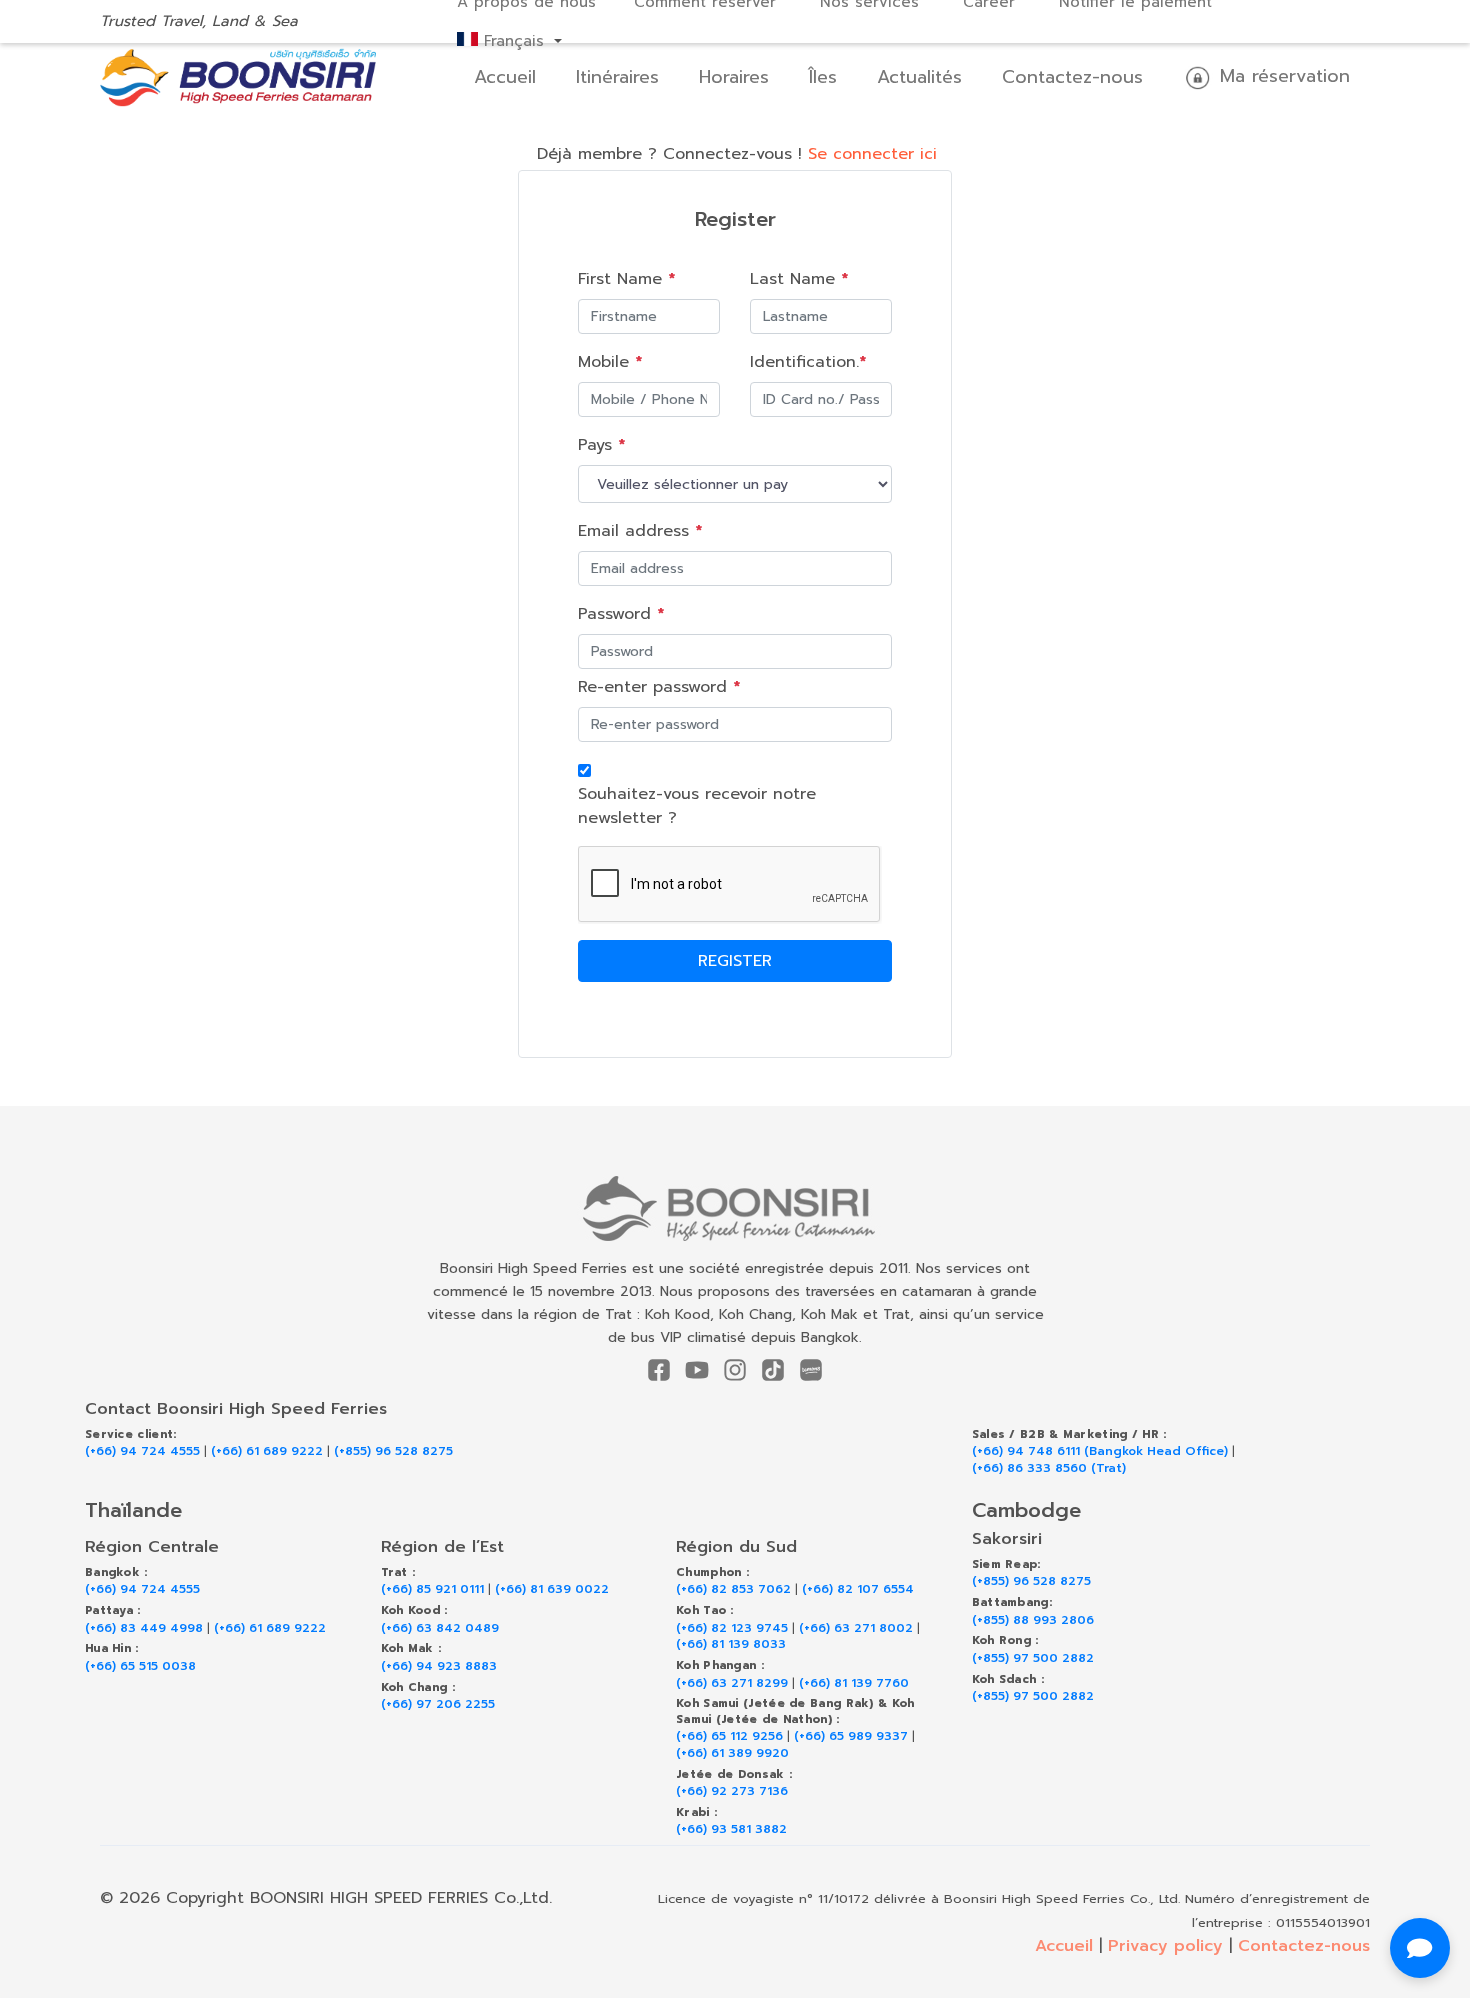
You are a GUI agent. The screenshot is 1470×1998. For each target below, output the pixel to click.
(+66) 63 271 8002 (856, 1628)
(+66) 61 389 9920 (732, 1753)
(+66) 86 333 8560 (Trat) (1049, 1468)
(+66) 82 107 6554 (858, 1589)
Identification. (808, 362)
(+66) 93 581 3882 (731, 1829)
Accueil (505, 77)
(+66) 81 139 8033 (731, 1644)
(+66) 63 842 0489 (440, 1628)
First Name (626, 279)
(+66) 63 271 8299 (732, 1683)
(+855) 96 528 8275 (393, 1451)
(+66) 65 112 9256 (729, 1736)
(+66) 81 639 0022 (552, 1589)
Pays (601, 445)
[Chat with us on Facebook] (1420, 1948)
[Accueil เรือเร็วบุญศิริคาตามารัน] (735, 1208)
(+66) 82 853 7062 (733, 1589)
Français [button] (514, 41)
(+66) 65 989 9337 (851, 1736)
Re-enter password (659, 687)
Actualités (919, 77)
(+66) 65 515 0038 (140, 1666)
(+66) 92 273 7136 (732, 1791)
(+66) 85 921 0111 (432, 1589)
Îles (823, 77)
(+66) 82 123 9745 (732, 1628)
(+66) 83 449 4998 (144, 1628)
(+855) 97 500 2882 (1033, 1658)
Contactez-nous (1072, 77)
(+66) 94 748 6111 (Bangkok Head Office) (1100, 1451)
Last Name (799, 279)
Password (621, 614)
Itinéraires (617, 77)
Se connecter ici (872, 154)
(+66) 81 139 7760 (854, 1683)
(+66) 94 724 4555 (142, 1451)
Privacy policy (1165, 1946)
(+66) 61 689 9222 (267, 1451)
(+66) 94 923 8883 (439, 1666)
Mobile (610, 362)
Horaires (734, 77)
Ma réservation (1281, 76)
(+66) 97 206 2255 (438, 1704)
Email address (640, 531)
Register (735, 961)
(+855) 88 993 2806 (1033, 1620)
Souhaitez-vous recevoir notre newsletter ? (697, 806)
